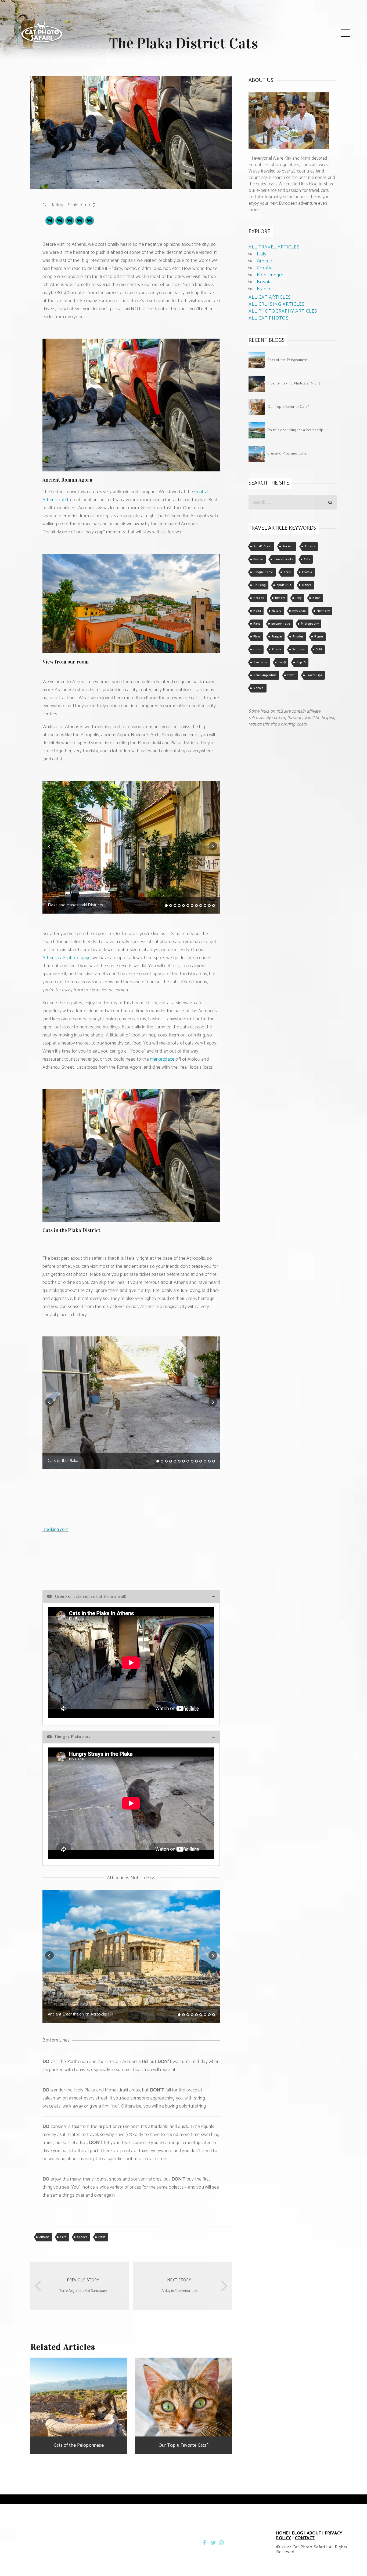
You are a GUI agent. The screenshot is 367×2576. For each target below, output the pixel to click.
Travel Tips (314, 675)
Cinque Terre (263, 572)
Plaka (102, 2237)
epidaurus (284, 585)
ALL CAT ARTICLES (270, 297)
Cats (63, 2237)
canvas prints (283, 559)
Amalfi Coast (262, 547)
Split (319, 650)
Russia (277, 650)
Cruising (260, 585)
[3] (175, 906)
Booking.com (55, 1530)
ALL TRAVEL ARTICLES (274, 247)
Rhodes (298, 637)
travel (292, 675)
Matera (277, 611)
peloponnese (281, 624)
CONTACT (305, 2538)
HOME (282, 2533)
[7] (192, 906)
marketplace (162, 1059)
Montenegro (270, 275)
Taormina (260, 662)
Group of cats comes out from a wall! (90, 1596)
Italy (262, 254)
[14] (214, 1461)
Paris (257, 624)
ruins (257, 650)
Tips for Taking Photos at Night (294, 384)
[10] (205, 906)
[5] (183, 906)
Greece (82, 2237)
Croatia (265, 268)
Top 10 (301, 662)
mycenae (299, 611)
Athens (44, 2237)
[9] (201, 906)
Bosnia (264, 282)
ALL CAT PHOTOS (269, 318)
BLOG (298, 2533)
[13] (209, 1461)
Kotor (316, 598)
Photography (310, 624)
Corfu (287, 572)
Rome (319, 637)
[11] (209, 906)
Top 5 (282, 662)
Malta (257, 611)
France (264, 289)
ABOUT (314, 2533)
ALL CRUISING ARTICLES (277, 304)
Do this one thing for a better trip (295, 430)
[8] (196, 906)
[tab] (131, 1596)
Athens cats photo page (66, 958)
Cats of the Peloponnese (288, 360)
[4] (179, 906)
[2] (171, 906)
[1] (166, 906)
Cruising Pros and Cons (287, 454)
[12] (214, 906)
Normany (323, 611)
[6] (188, 906)
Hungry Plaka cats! (73, 1737)
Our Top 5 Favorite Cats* (288, 407)
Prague (277, 637)
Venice (258, 688)
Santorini (299, 650)
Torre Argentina (265, 675)
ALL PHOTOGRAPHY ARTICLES (283, 311)
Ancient (288, 547)
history (280, 598)
